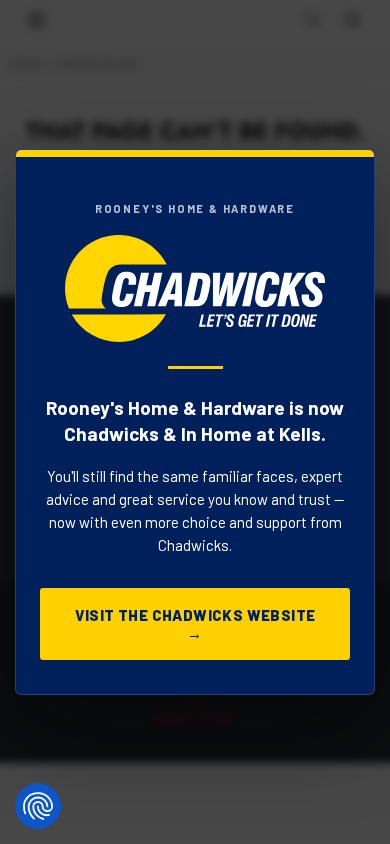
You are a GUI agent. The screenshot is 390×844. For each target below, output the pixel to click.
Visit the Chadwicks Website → (195, 624)
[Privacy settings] (38, 806)
